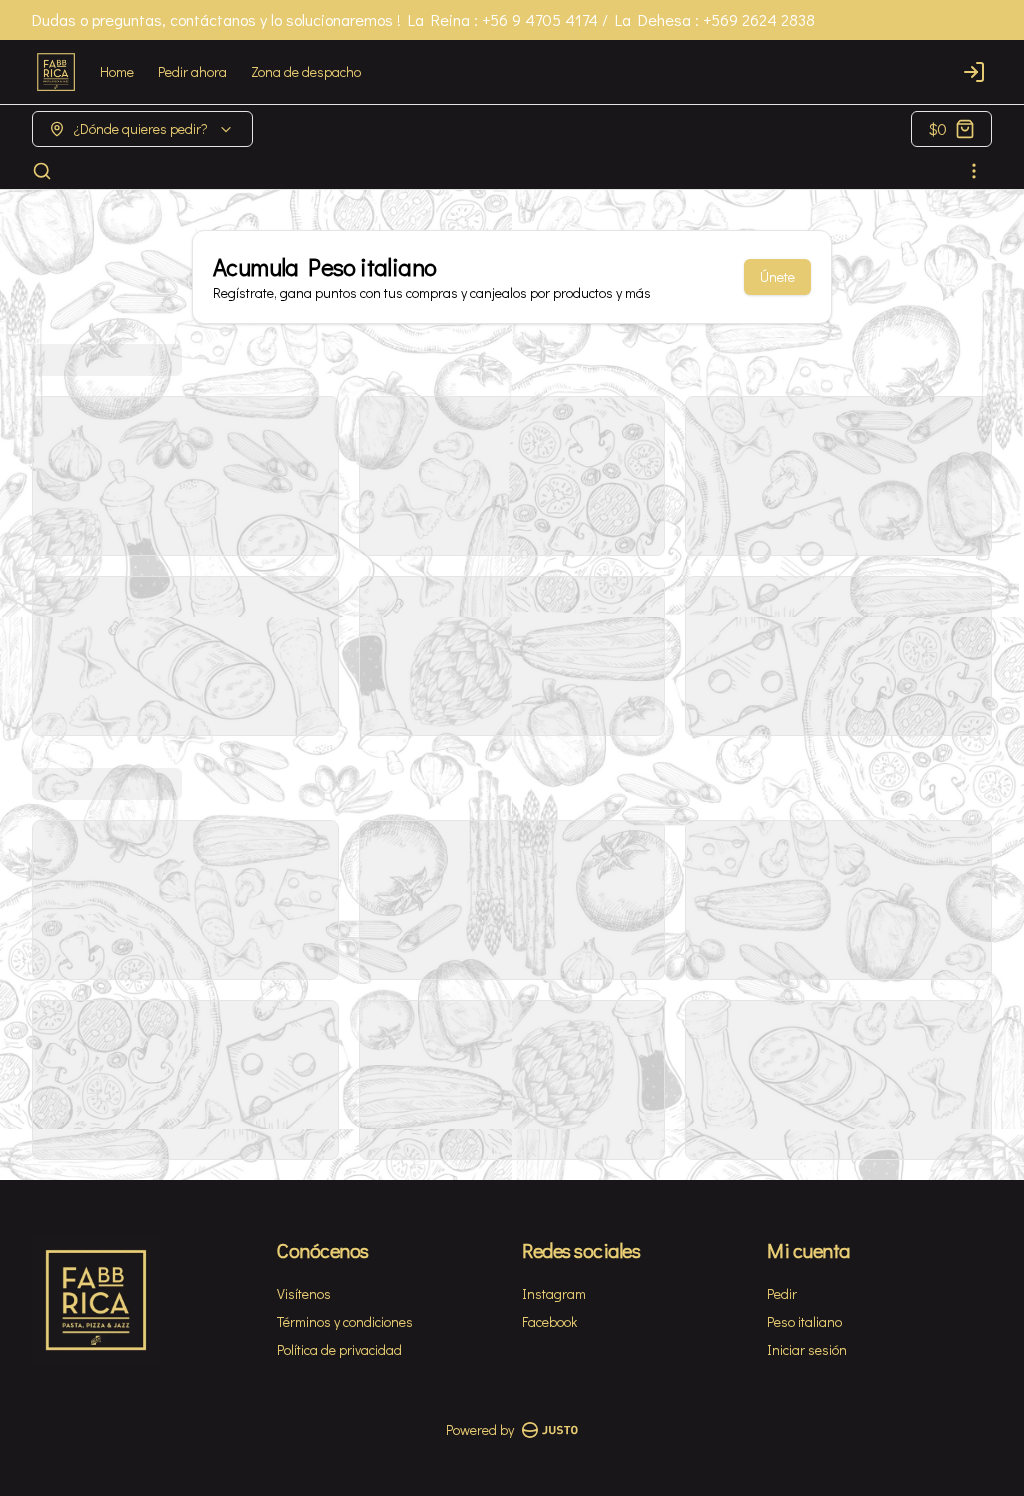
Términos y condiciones (345, 1321)
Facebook (549, 1321)
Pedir (782, 1293)
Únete (777, 276)
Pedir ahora (192, 71)
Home (117, 71)
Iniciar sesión (807, 1349)
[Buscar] (42, 171)
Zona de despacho (306, 71)
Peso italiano (804, 1321)
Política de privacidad (339, 1349)
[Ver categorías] (974, 171)
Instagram (554, 1293)
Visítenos (304, 1293)
